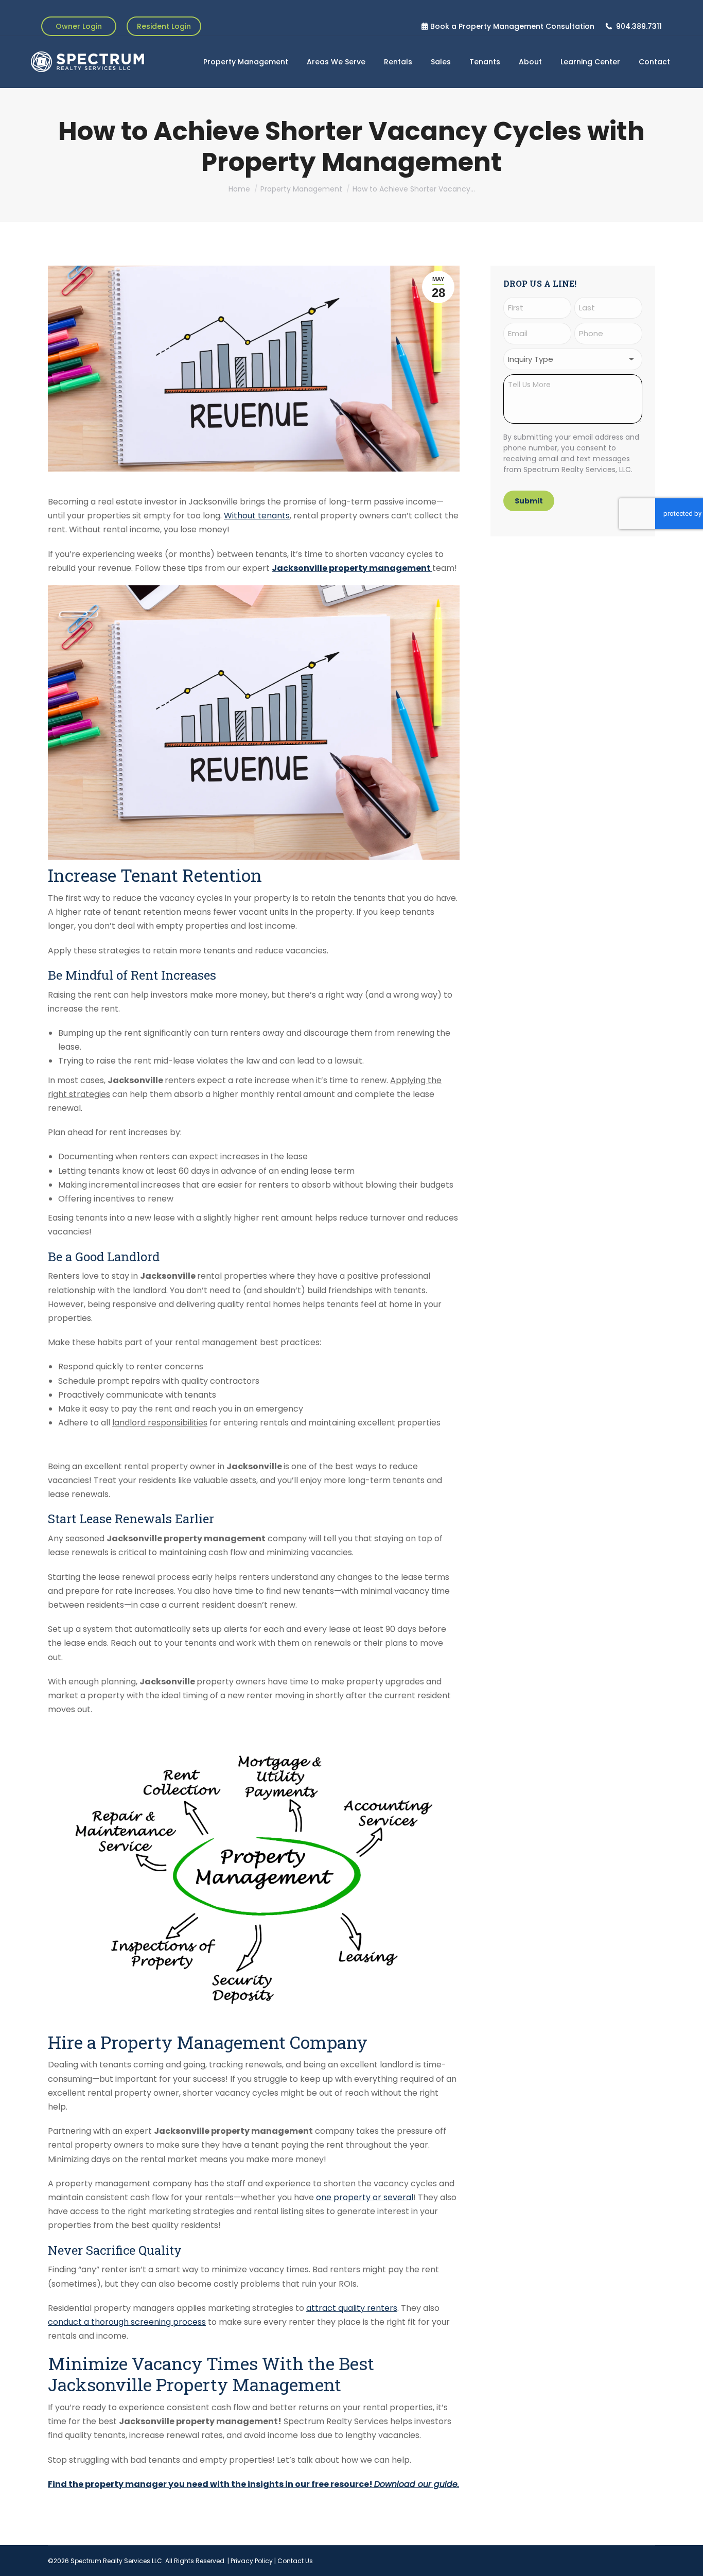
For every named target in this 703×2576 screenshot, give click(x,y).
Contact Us (295, 2561)
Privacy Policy (252, 2561)
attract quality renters (352, 2308)
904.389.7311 (639, 26)
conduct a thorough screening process (127, 2322)
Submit (529, 501)
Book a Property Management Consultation (512, 26)
